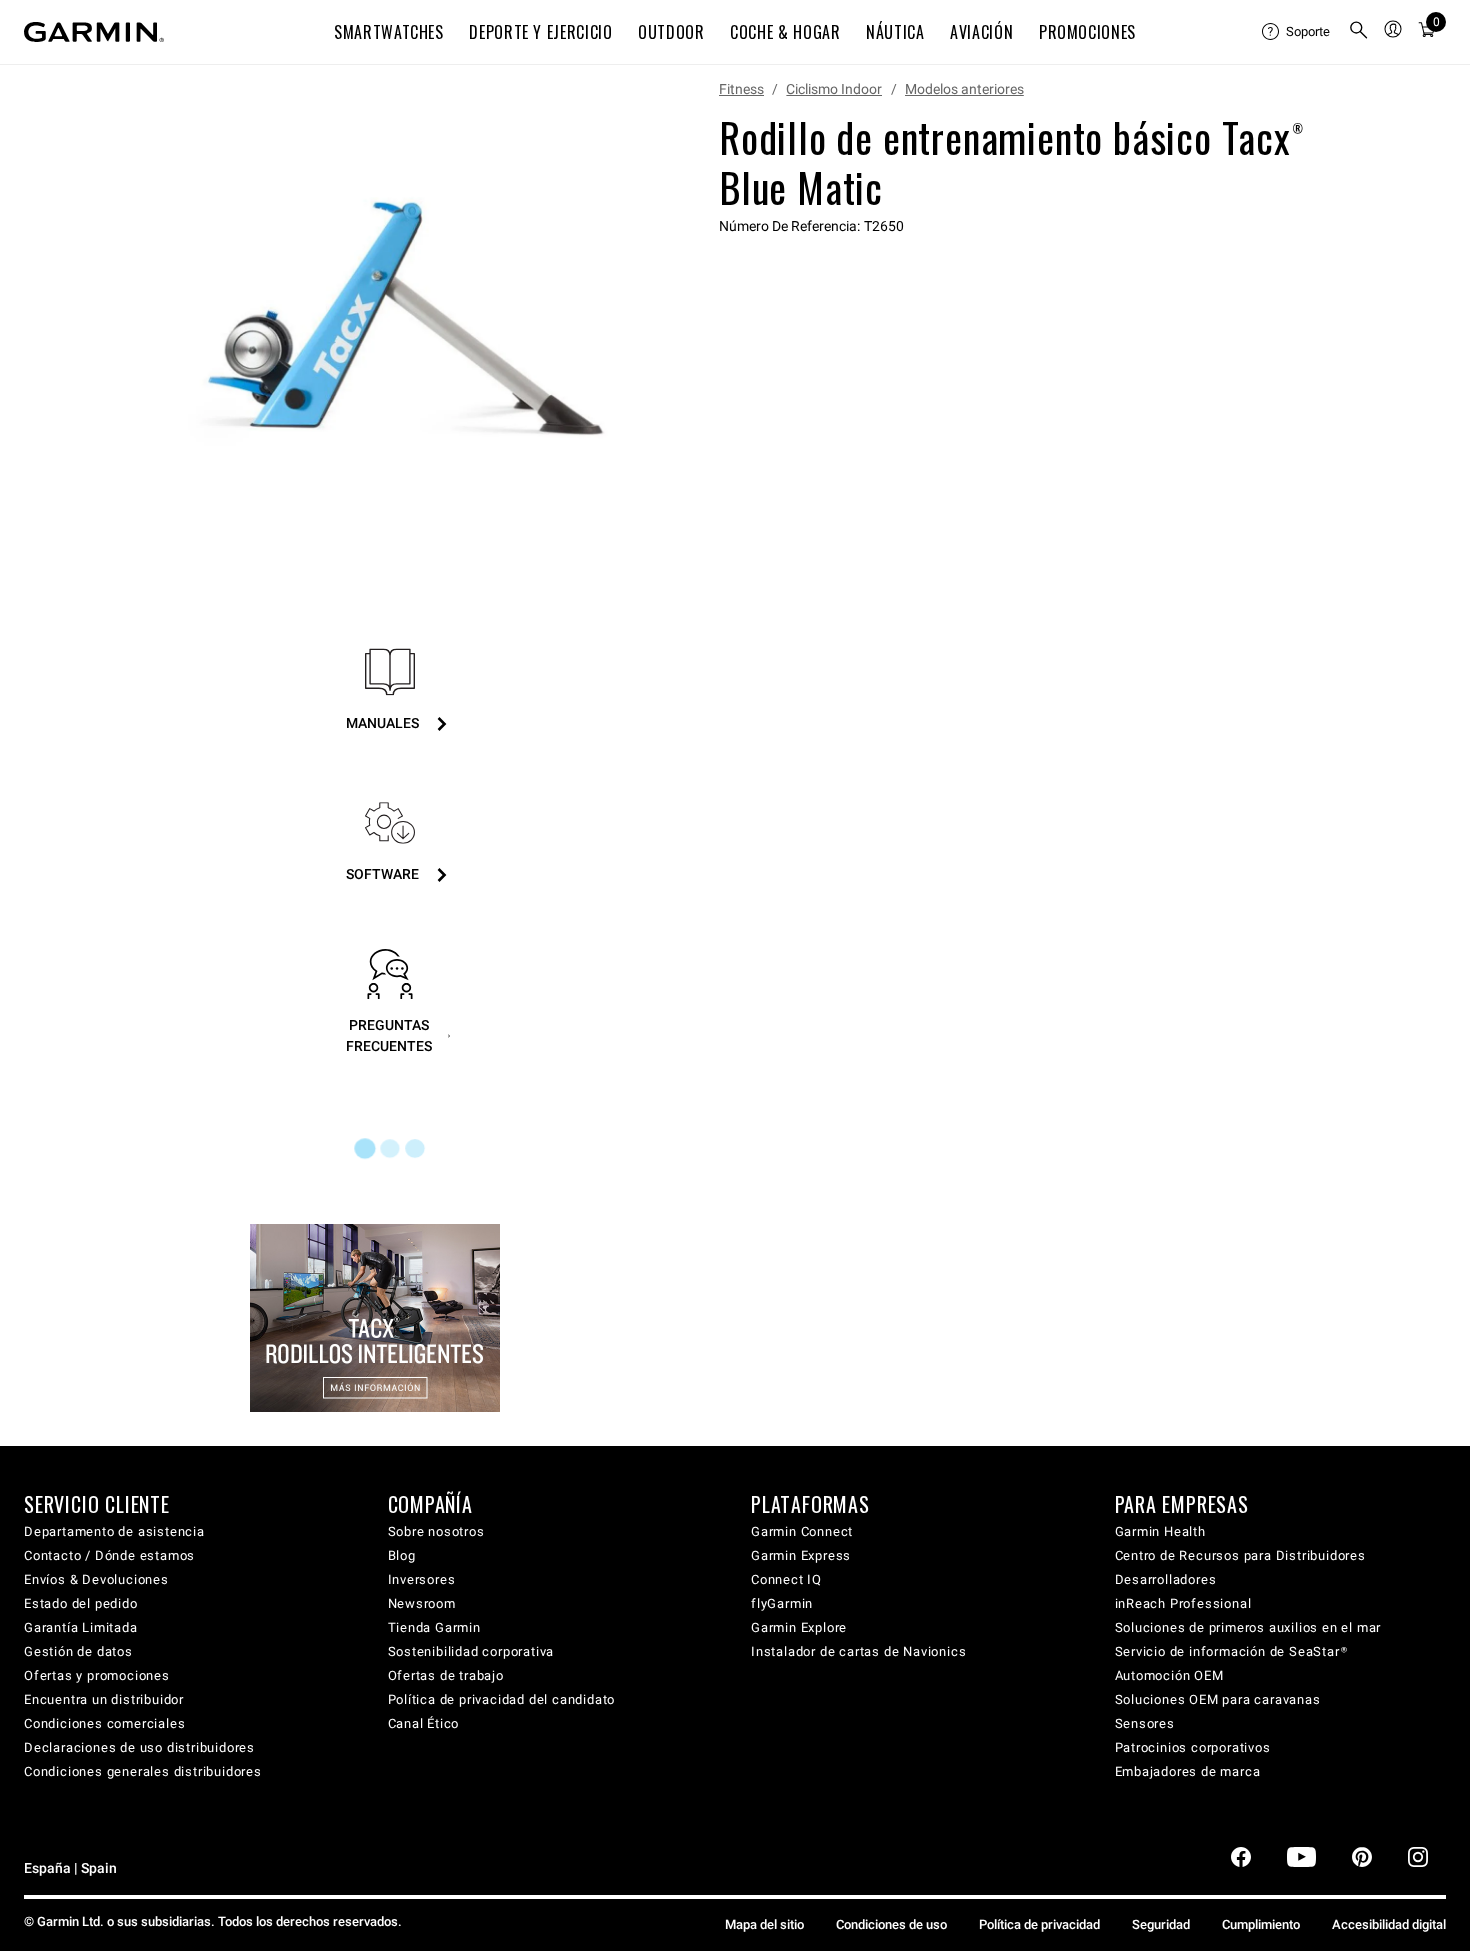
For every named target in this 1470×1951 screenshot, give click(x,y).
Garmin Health (1160, 1531)
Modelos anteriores (964, 89)
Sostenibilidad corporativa (471, 1651)
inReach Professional (1183, 1603)
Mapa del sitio (764, 1924)
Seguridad (1161, 1924)
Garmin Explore (799, 1627)
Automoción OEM (1169, 1675)
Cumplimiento (1261, 1924)
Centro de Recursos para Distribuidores (1240, 1555)
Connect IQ (786, 1579)
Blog (402, 1555)
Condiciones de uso (891, 1924)
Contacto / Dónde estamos (109, 1555)
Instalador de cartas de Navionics (858, 1651)
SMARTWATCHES (389, 32)
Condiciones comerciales (104, 1723)
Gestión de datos (78, 1651)
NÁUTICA (895, 32)
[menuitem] (1297, 32)
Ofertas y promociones (97, 1675)
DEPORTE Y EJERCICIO (540, 32)
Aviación (981, 32)
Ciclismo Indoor (834, 89)
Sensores (1145, 1723)
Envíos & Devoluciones (96, 1579)
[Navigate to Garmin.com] (94, 32)
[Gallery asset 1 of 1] (399, 323)
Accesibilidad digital (1389, 1924)
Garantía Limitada (81, 1627)
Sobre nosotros (436, 1531)
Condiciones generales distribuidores (143, 1771)
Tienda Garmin (434, 1627)
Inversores (422, 1579)
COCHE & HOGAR (785, 32)
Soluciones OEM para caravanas (1218, 1699)
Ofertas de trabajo (446, 1675)
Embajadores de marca (1188, 1771)
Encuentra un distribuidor (104, 1699)
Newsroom (422, 1603)
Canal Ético (424, 1723)
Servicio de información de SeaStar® (1231, 1651)
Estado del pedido (81, 1603)
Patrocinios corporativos (1193, 1747)
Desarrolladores (1166, 1579)
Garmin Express (801, 1555)
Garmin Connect (802, 1531)
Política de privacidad (1039, 1924)
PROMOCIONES (1087, 32)
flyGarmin (782, 1603)
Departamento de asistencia (114, 1531)
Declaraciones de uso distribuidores (139, 1747)
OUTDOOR (671, 32)
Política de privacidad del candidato (502, 1699)
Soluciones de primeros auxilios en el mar (1248, 1627)
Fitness (741, 89)
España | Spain (70, 1868)
